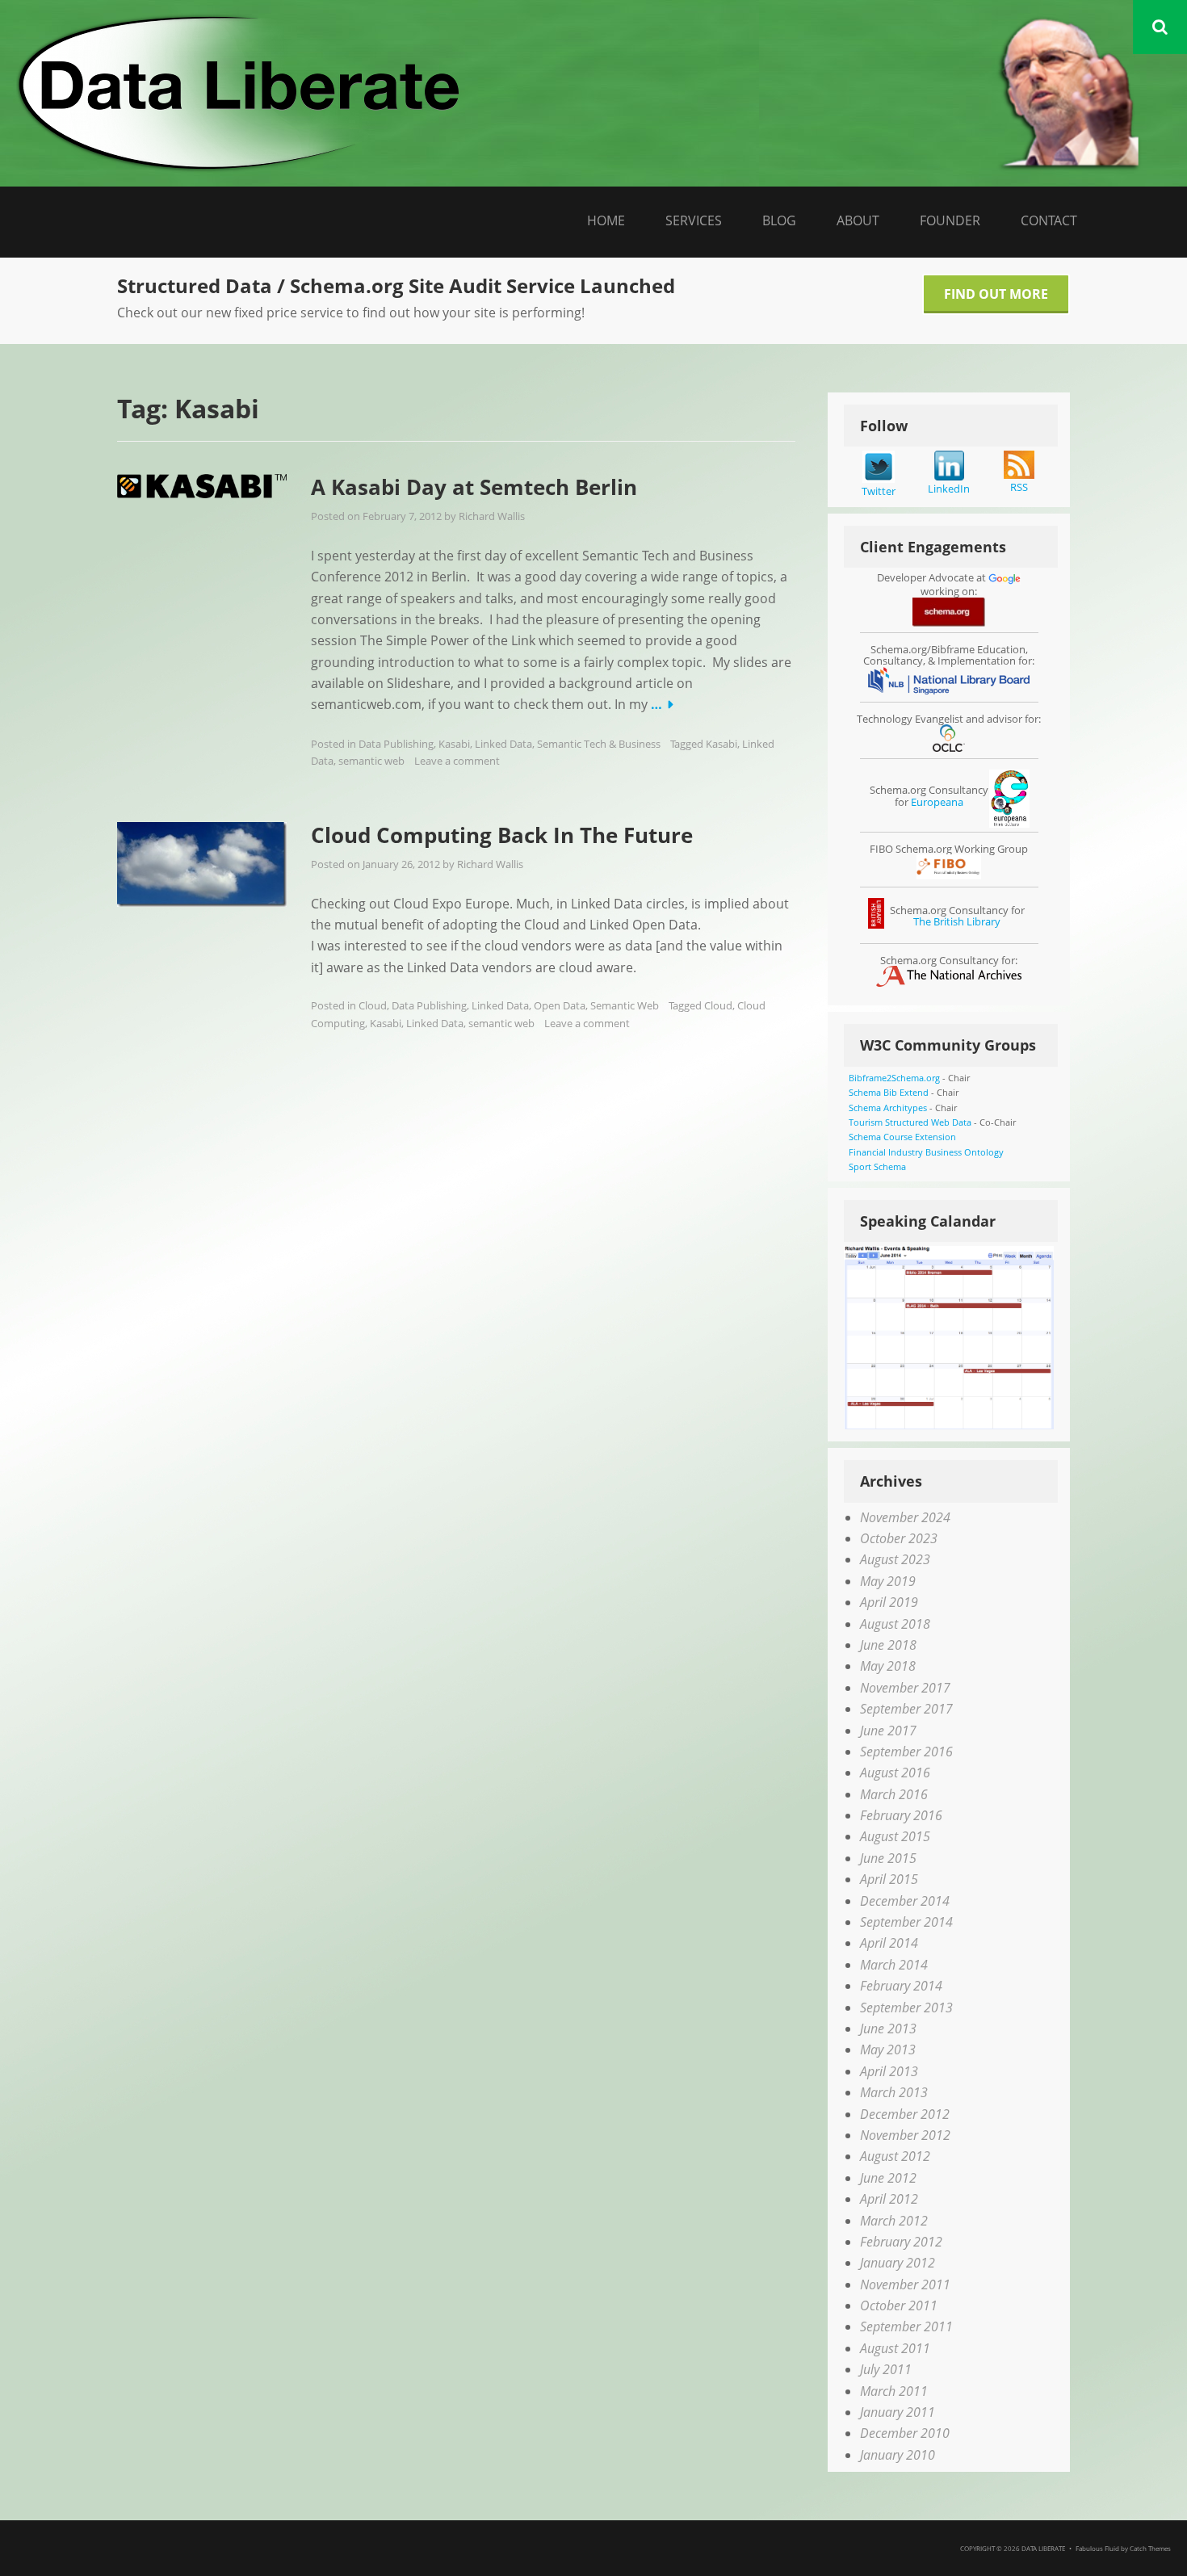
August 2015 (895, 1836)
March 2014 (894, 1965)
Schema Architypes (888, 1108)
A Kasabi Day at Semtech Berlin (474, 487)
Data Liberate (1043, 2548)
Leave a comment (457, 761)
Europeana (937, 802)
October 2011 (899, 2305)
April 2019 (889, 1602)
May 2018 (888, 1666)
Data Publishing (396, 744)
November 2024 (905, 1517)
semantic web (371, 761)
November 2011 (905, 2284)
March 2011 (894, 2391)
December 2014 (905, 1901)
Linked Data (503, 744)
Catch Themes (1150, 2548)
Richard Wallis (492, 516)
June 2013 (888, 2028)
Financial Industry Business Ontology (926, 1152)
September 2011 (906, 2326)
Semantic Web (625, 1005)
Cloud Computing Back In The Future (502, 835)
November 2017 (905, 1688)
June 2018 (888, 1645)
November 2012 (905, 2135)
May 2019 (888, 1581)
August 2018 (895, 1624)
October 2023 (899, 1538)
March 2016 (894, 1794)
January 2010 (898, 2455)
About (858, 220)
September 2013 (906, 2008)
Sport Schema (877, 1166)
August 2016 (895, 1773)
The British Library (957, 921)
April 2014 (889, 1943)
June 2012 (888, 2178)
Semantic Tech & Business (599, 744)
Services (694, 220)
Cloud (373, 1005)
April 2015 (889, 1879)
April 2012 (889, 2199)
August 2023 (895, 1559)
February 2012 (901, 2242)
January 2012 (898, 2263)
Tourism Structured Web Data (910, 1122)
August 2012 (895, 2156)
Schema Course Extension (902, 1137)
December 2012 (905, 2114)
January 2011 (898, 2412)
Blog (779, 220)
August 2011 (895, 2348)
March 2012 (894, 2221)
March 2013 (894, 2092)
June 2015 (888, 1858)
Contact (1049, 220)
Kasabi (454, 744)
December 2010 (905, 2433)
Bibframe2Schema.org (894, 1078)
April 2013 (889, 2071)
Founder (950, 220)
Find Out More (996, 294)
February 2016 (901, 1815)
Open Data (560, 1005)
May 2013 (888, 2049)
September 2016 (906, 1752)
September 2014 (906, 1922)
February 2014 (901, 1986)
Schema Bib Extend (889, 1092)
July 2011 (886, 2369)
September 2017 (906, 1709)
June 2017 (888, 1731)
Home (606, 220)
